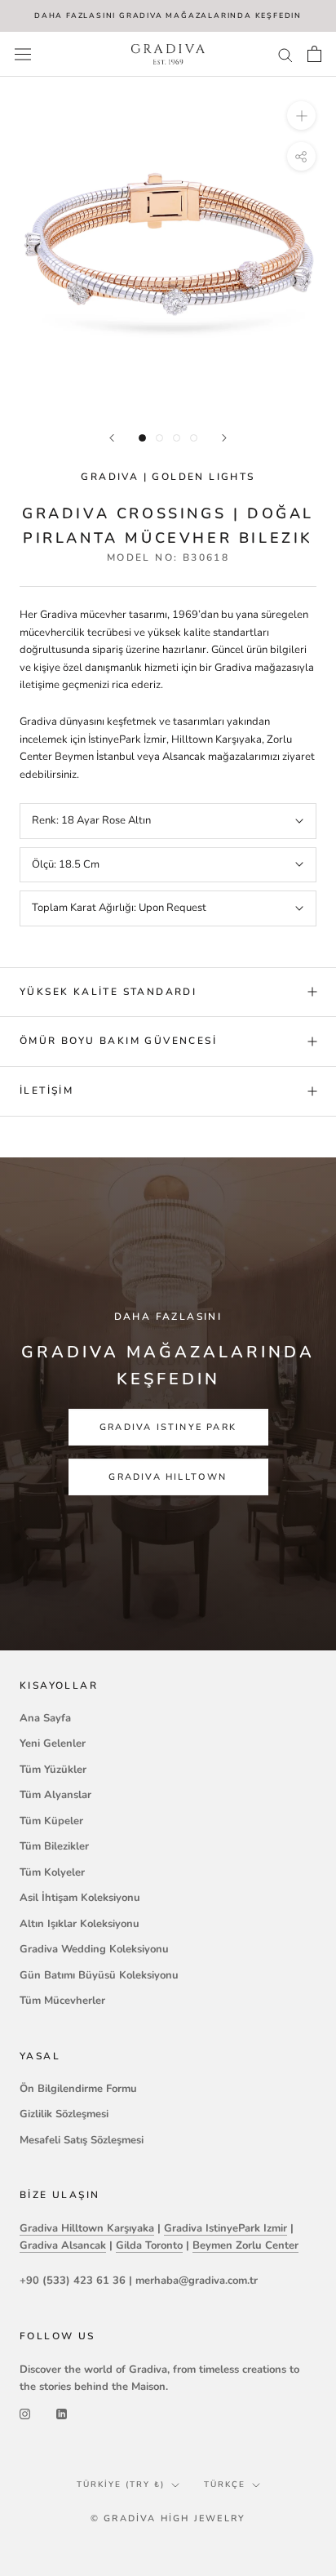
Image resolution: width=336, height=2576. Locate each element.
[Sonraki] (224, 438)
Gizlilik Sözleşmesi (64, 2114)
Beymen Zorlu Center (245, 2245)
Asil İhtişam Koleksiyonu (80, 1898)
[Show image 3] (177, 438)
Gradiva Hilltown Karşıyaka (87, 2228)
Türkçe (225, 2485)
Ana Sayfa (45, 1718)
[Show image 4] (194, 438)
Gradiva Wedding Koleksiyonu (94, 1949)
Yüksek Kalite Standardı (108, 992)
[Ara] (285, 54)
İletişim (46, 1090)
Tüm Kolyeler (52, 1872)
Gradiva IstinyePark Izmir (225, 2228)
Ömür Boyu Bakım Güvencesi (118, 1041)
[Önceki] (112, 438)
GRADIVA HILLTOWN (168, 1477)
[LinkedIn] (62, 2414)
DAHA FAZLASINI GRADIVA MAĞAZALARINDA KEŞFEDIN (168, 16)
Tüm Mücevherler (62, 2001)
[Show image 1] (142, 438)
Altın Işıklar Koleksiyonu (80, 1924)
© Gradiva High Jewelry (168, 2518)
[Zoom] (301, 115)
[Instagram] (25, 2414)
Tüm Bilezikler (54, 1846)
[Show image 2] (159, 438)
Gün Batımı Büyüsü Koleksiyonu (99, 1975)
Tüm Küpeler (51, 1821)
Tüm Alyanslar (55, 1795)
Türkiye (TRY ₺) (121, 2485)
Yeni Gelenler (53, 1743)
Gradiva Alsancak (63, 2245)
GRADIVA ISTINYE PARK (168, 1427)
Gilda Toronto (149, 2245)
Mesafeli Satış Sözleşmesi (82, 2140)
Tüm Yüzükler (53, 1770)
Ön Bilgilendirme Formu (78, 2089)
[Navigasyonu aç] (23, 54)
